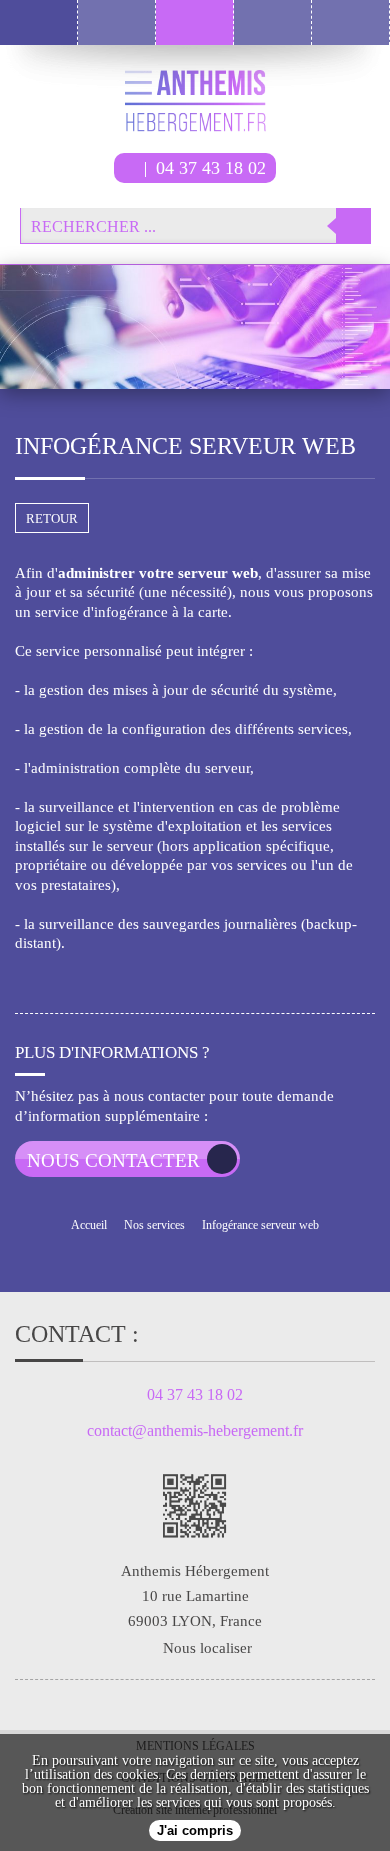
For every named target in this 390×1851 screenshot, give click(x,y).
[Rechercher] (353, 225)
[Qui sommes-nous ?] (273, 22)
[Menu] (39, 22)
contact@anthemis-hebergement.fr (195, 1431)
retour (52, 518)
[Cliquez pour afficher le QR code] (195, 1506)
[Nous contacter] (351, 22)
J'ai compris (195, 1830)
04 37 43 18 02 (211, 168)
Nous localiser (207, 1648)
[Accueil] (117, 22)
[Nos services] (195, 22)
